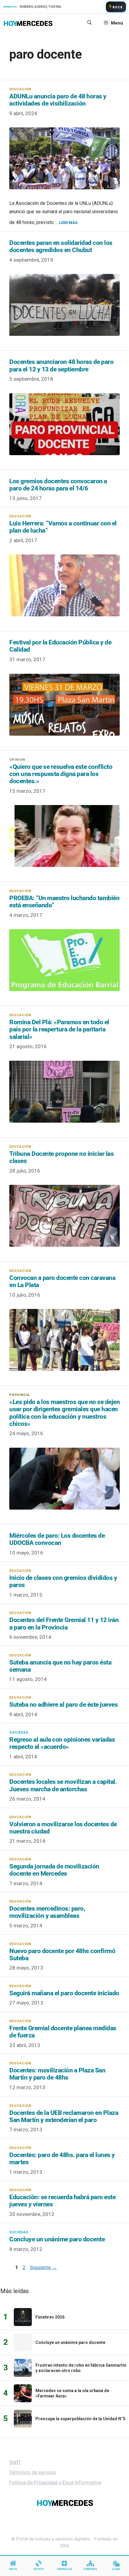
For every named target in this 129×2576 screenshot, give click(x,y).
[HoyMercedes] (28, 23)
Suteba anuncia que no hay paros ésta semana (60, 1666)
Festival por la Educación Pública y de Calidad (60, 646)
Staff (15, 2462)
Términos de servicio (33, 2472)
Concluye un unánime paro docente (57, 2239)
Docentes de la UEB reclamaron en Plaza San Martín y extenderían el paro (64, 2116)
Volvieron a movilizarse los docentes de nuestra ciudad (63, 1828)
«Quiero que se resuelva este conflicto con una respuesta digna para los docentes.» (61, 774)
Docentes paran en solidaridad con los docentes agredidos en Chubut (61, 246)
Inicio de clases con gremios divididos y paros (63, 1581)
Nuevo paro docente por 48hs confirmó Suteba (62, 1955)
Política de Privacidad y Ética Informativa (55, 2482)
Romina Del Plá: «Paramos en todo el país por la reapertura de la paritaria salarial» (59, 1029)
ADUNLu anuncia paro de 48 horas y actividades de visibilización (58, 100)
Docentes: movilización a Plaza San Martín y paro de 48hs (57, 2074)
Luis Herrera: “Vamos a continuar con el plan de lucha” (63, 527)
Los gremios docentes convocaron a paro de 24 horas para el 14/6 (58, 485)
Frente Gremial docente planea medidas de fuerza (63, 2032)
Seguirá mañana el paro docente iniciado (64, 1993)
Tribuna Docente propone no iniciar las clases (61, 1157)
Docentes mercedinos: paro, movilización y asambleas (47, 1912)
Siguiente (43, 2267)
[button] (90, 23)
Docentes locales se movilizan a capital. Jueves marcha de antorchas (63, 1785)
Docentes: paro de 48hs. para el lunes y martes (62, 2159)
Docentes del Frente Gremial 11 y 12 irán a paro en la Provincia (64, 1624)
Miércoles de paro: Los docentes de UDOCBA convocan (57, 1539)
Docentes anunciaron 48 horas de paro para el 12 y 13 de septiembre (61, 365)
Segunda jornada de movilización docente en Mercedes (54, 1870)
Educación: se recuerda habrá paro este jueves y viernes (62, 2201)
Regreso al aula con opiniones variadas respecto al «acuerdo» (62, 1743)
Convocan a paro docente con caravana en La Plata (62, 1281)
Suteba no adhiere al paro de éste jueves (63, 1705)
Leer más (68, 223)
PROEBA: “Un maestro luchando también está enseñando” (64, 902)
